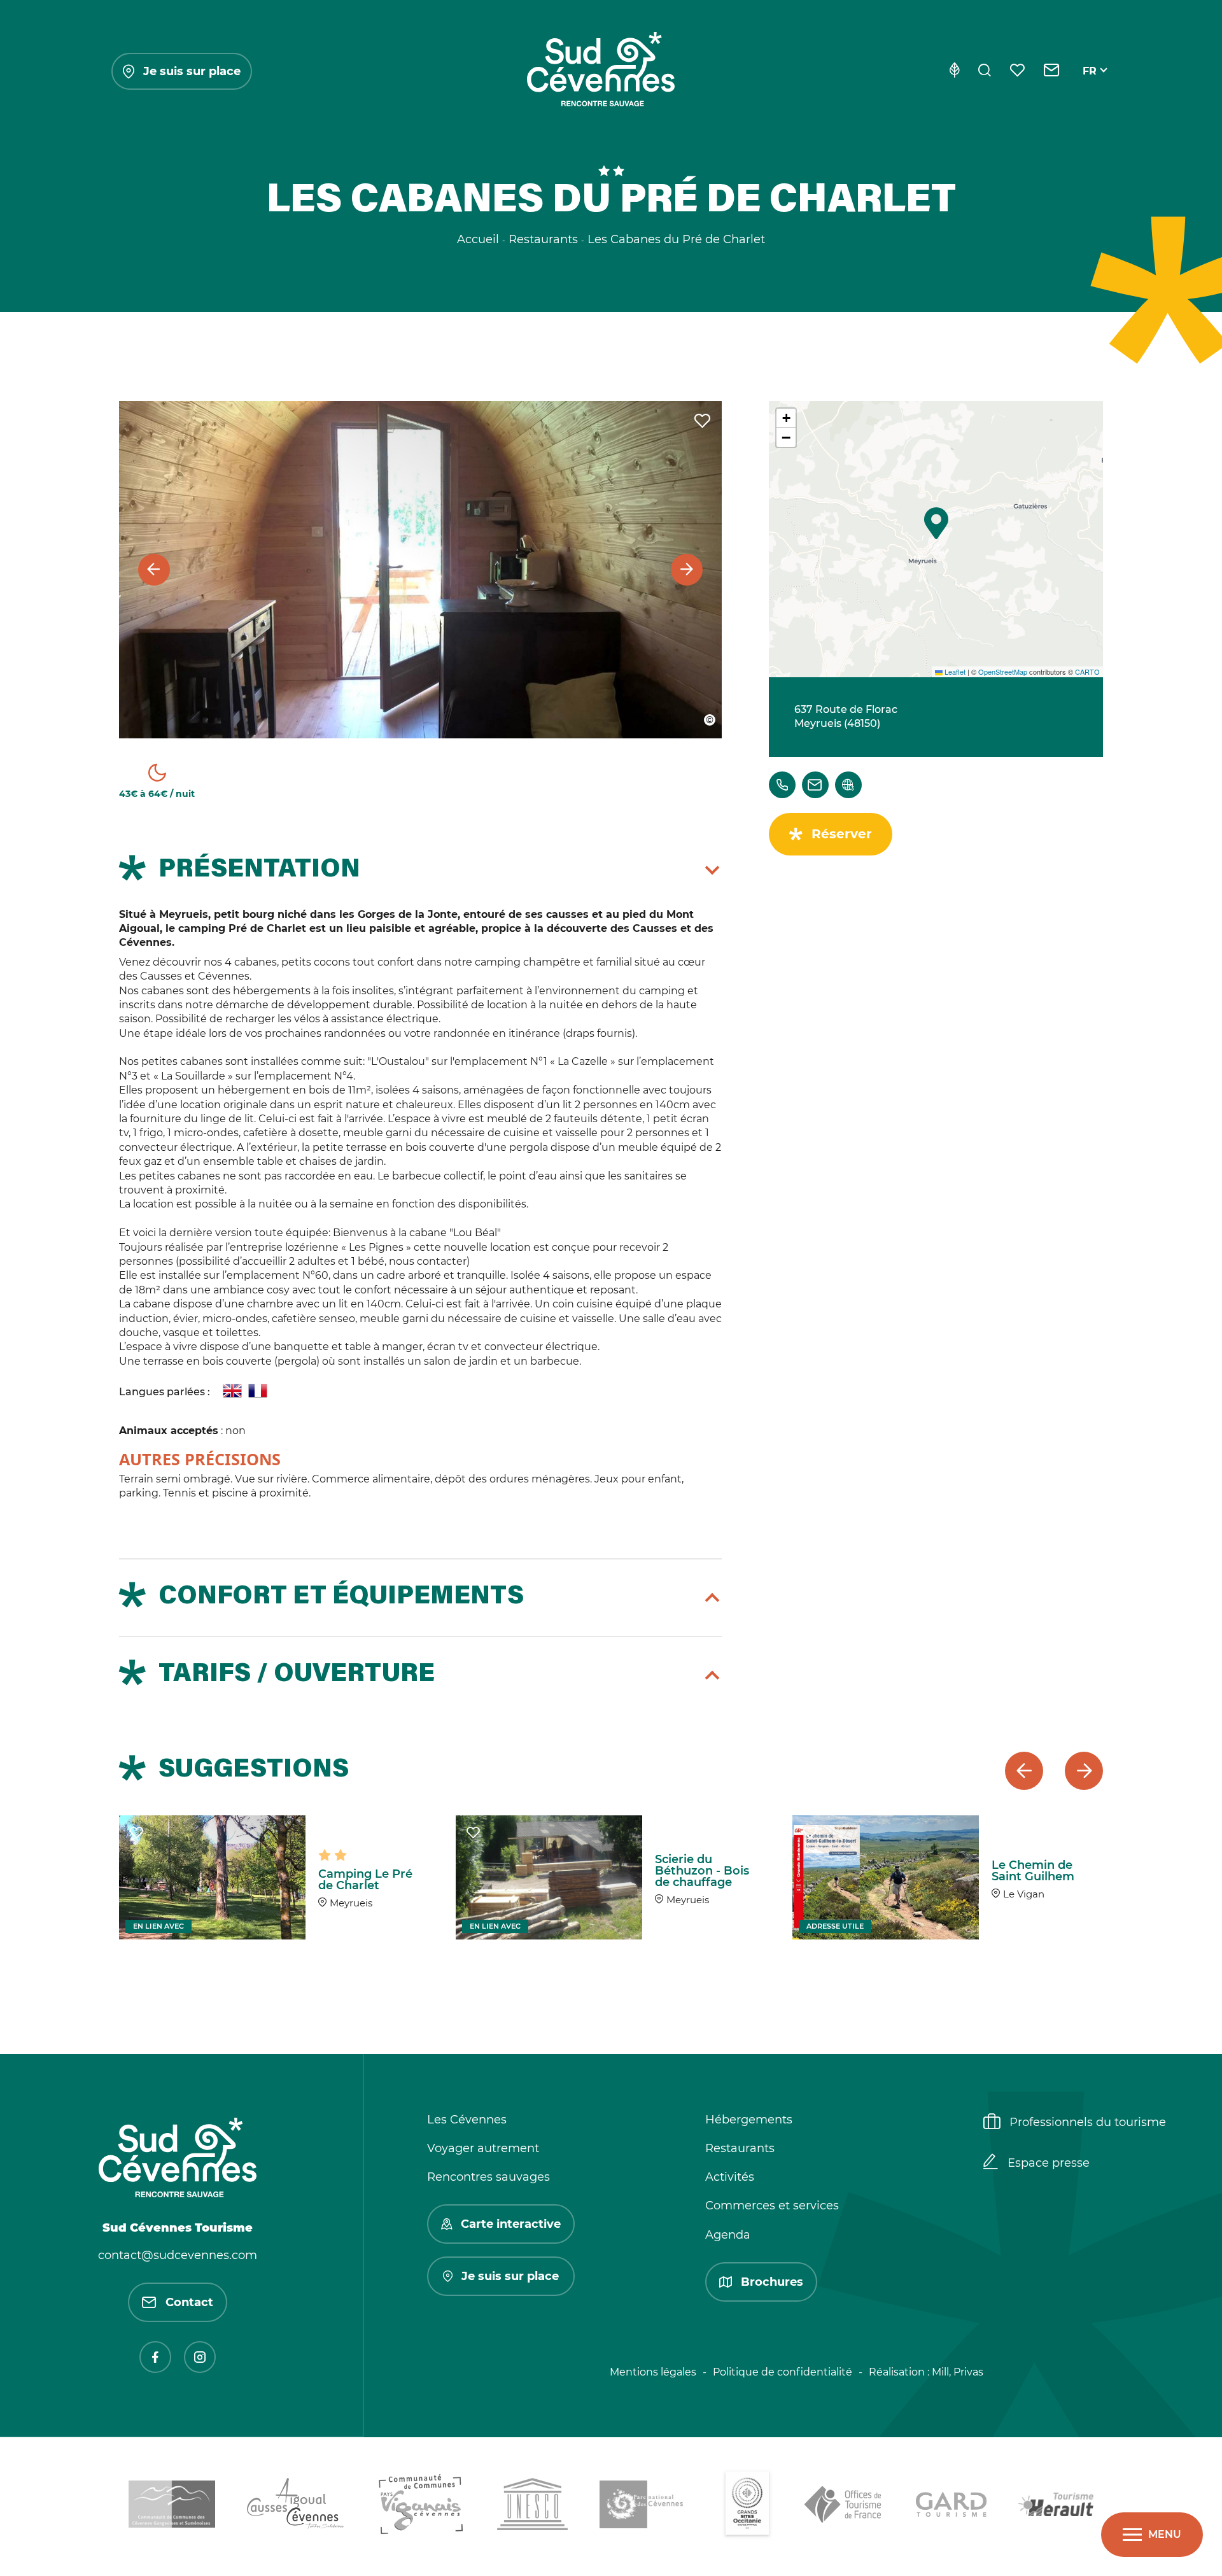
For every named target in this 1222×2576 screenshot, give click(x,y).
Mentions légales (653, 2372)
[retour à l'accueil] (601, 71)
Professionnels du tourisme (1088, 2122)
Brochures (772, 2282)
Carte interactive (511, 2224)
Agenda (728, 2235)
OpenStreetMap (1003, 672)
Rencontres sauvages (488, 2177)
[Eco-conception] (954, 71)
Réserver (842, 834)
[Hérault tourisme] (1056, 2507)
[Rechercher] (985, 71)
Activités (730, 2177)
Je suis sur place (192, 71)
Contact (189, 2302)
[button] (936, 523)
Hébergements (749, 2120)
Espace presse (1049, 2163)
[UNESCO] (532, 2506)
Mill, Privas (958, 2372)
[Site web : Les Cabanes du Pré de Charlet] (848, 785)
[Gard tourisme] (951, 2507)
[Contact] (1052, 71)
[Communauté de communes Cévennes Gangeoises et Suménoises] (172, 2506)
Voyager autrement (483, 2148)
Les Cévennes (467, 2120)
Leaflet (954, 672)
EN (1090, 86)
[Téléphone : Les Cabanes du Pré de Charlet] (782, 785)
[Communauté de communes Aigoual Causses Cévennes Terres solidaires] (296, 2506)
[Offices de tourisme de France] (844, 2507)
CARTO (1087, 672)
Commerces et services (772, 2206)
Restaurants (740, 2148)
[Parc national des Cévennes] (645, 2507)
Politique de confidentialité (783, 2372)
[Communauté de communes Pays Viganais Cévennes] (421, 2507)
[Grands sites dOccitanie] (747, 2507)
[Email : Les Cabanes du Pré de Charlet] (815, 785)
